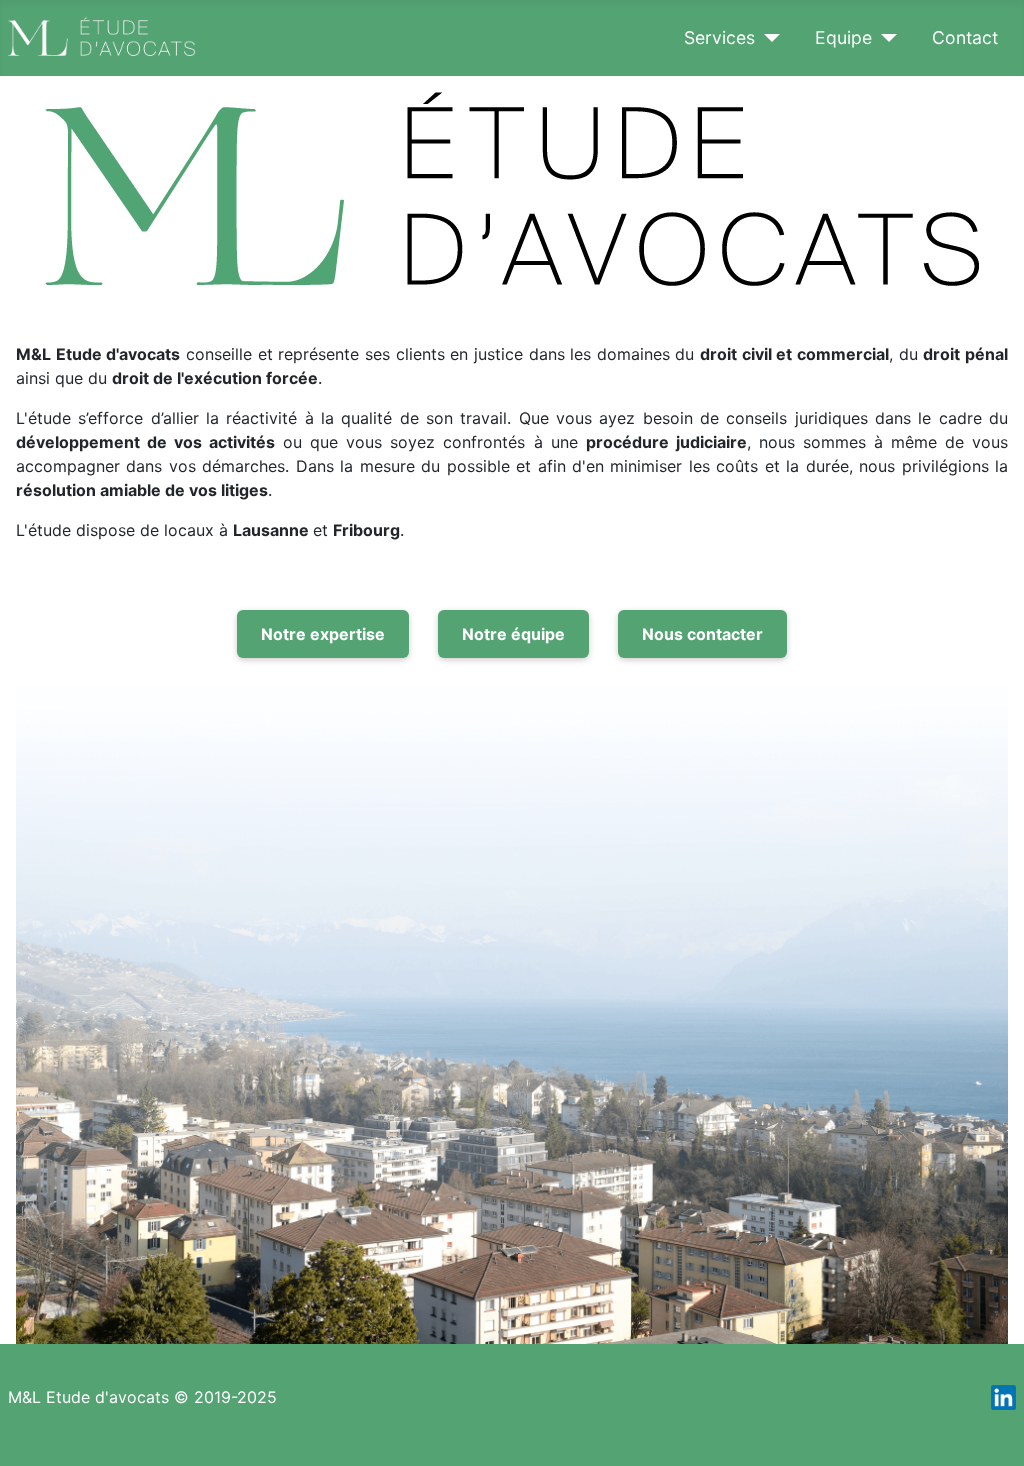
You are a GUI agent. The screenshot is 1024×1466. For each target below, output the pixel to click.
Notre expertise (323, 634)
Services (719, 37)
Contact (965, 37)
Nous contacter (702, 634)
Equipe (843, 37)
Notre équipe (513, 634)
